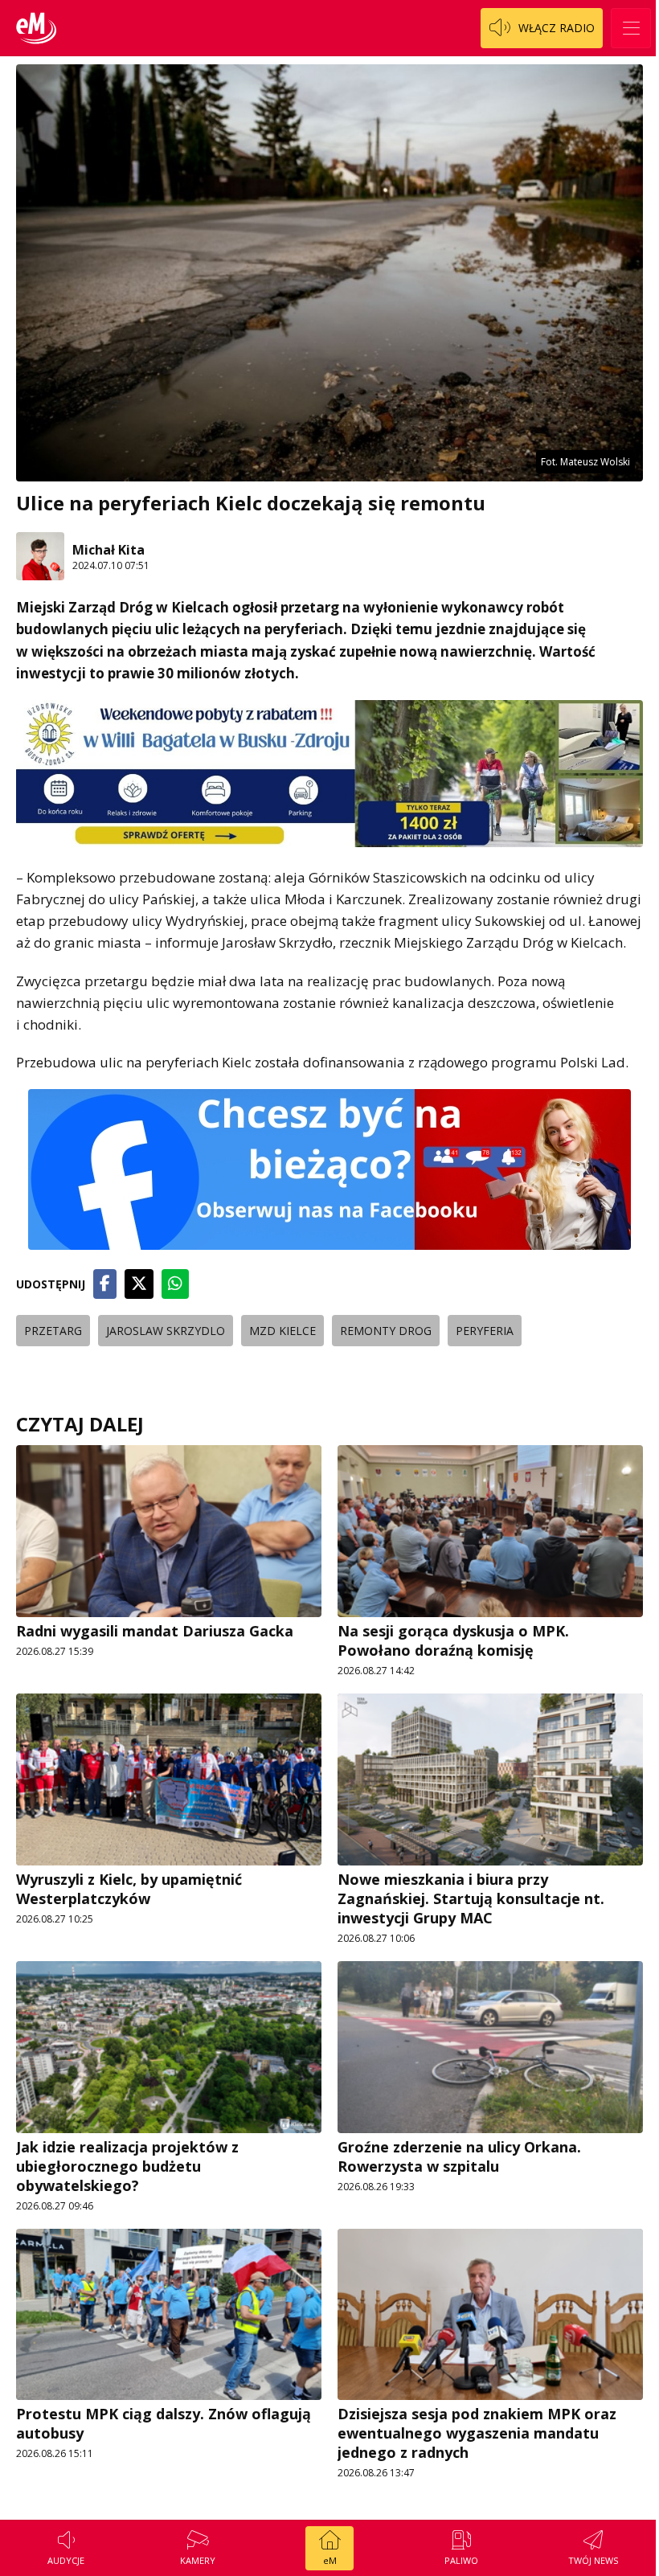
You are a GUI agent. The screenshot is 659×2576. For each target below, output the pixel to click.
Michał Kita (108, 550)
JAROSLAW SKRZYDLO (166, 1331)
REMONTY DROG (386, 1331)
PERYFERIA (485, 1331)
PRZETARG (53, 1331)
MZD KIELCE (282, 1331)
